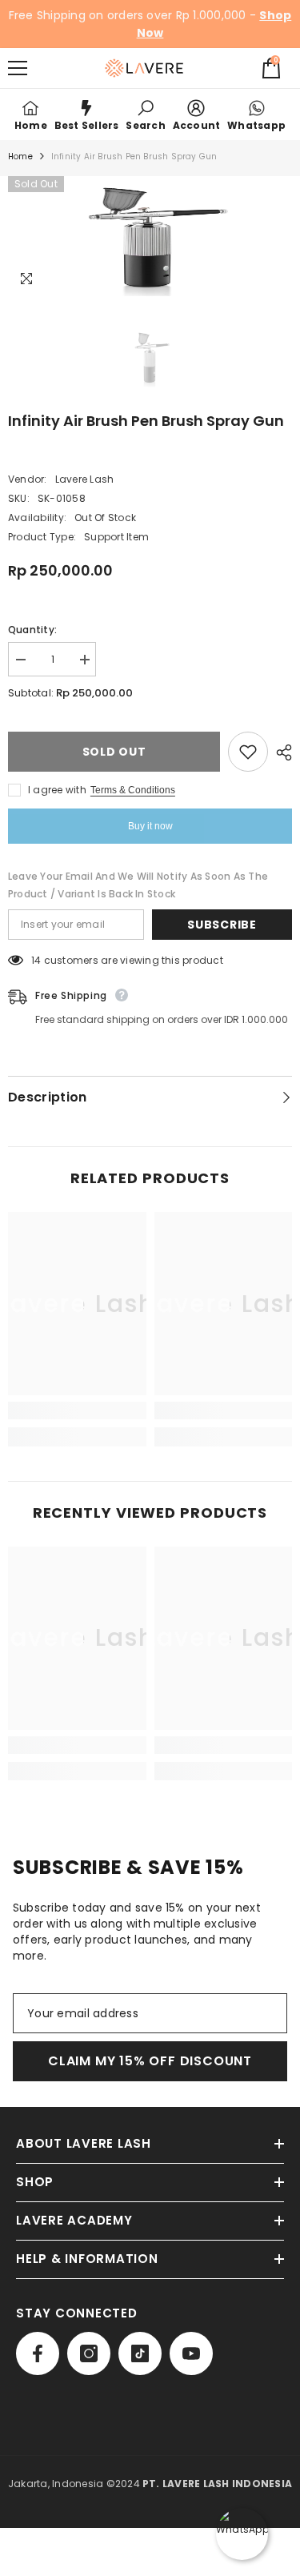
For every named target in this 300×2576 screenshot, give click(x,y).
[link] (145, 114)
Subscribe (222, 925)
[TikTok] (140, 2353)
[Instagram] (89, 2353)
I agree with (57, 790)
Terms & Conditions (133, 790)
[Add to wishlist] (248, 752)
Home (20, 156)
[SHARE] (280, 752)
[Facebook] (38, 2353)
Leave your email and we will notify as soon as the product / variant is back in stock (138, 885)
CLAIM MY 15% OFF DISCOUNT (150, 2061)
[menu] (18, 68)
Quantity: (32, 630)
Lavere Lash (85, 479)
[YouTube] (191, 2353)
